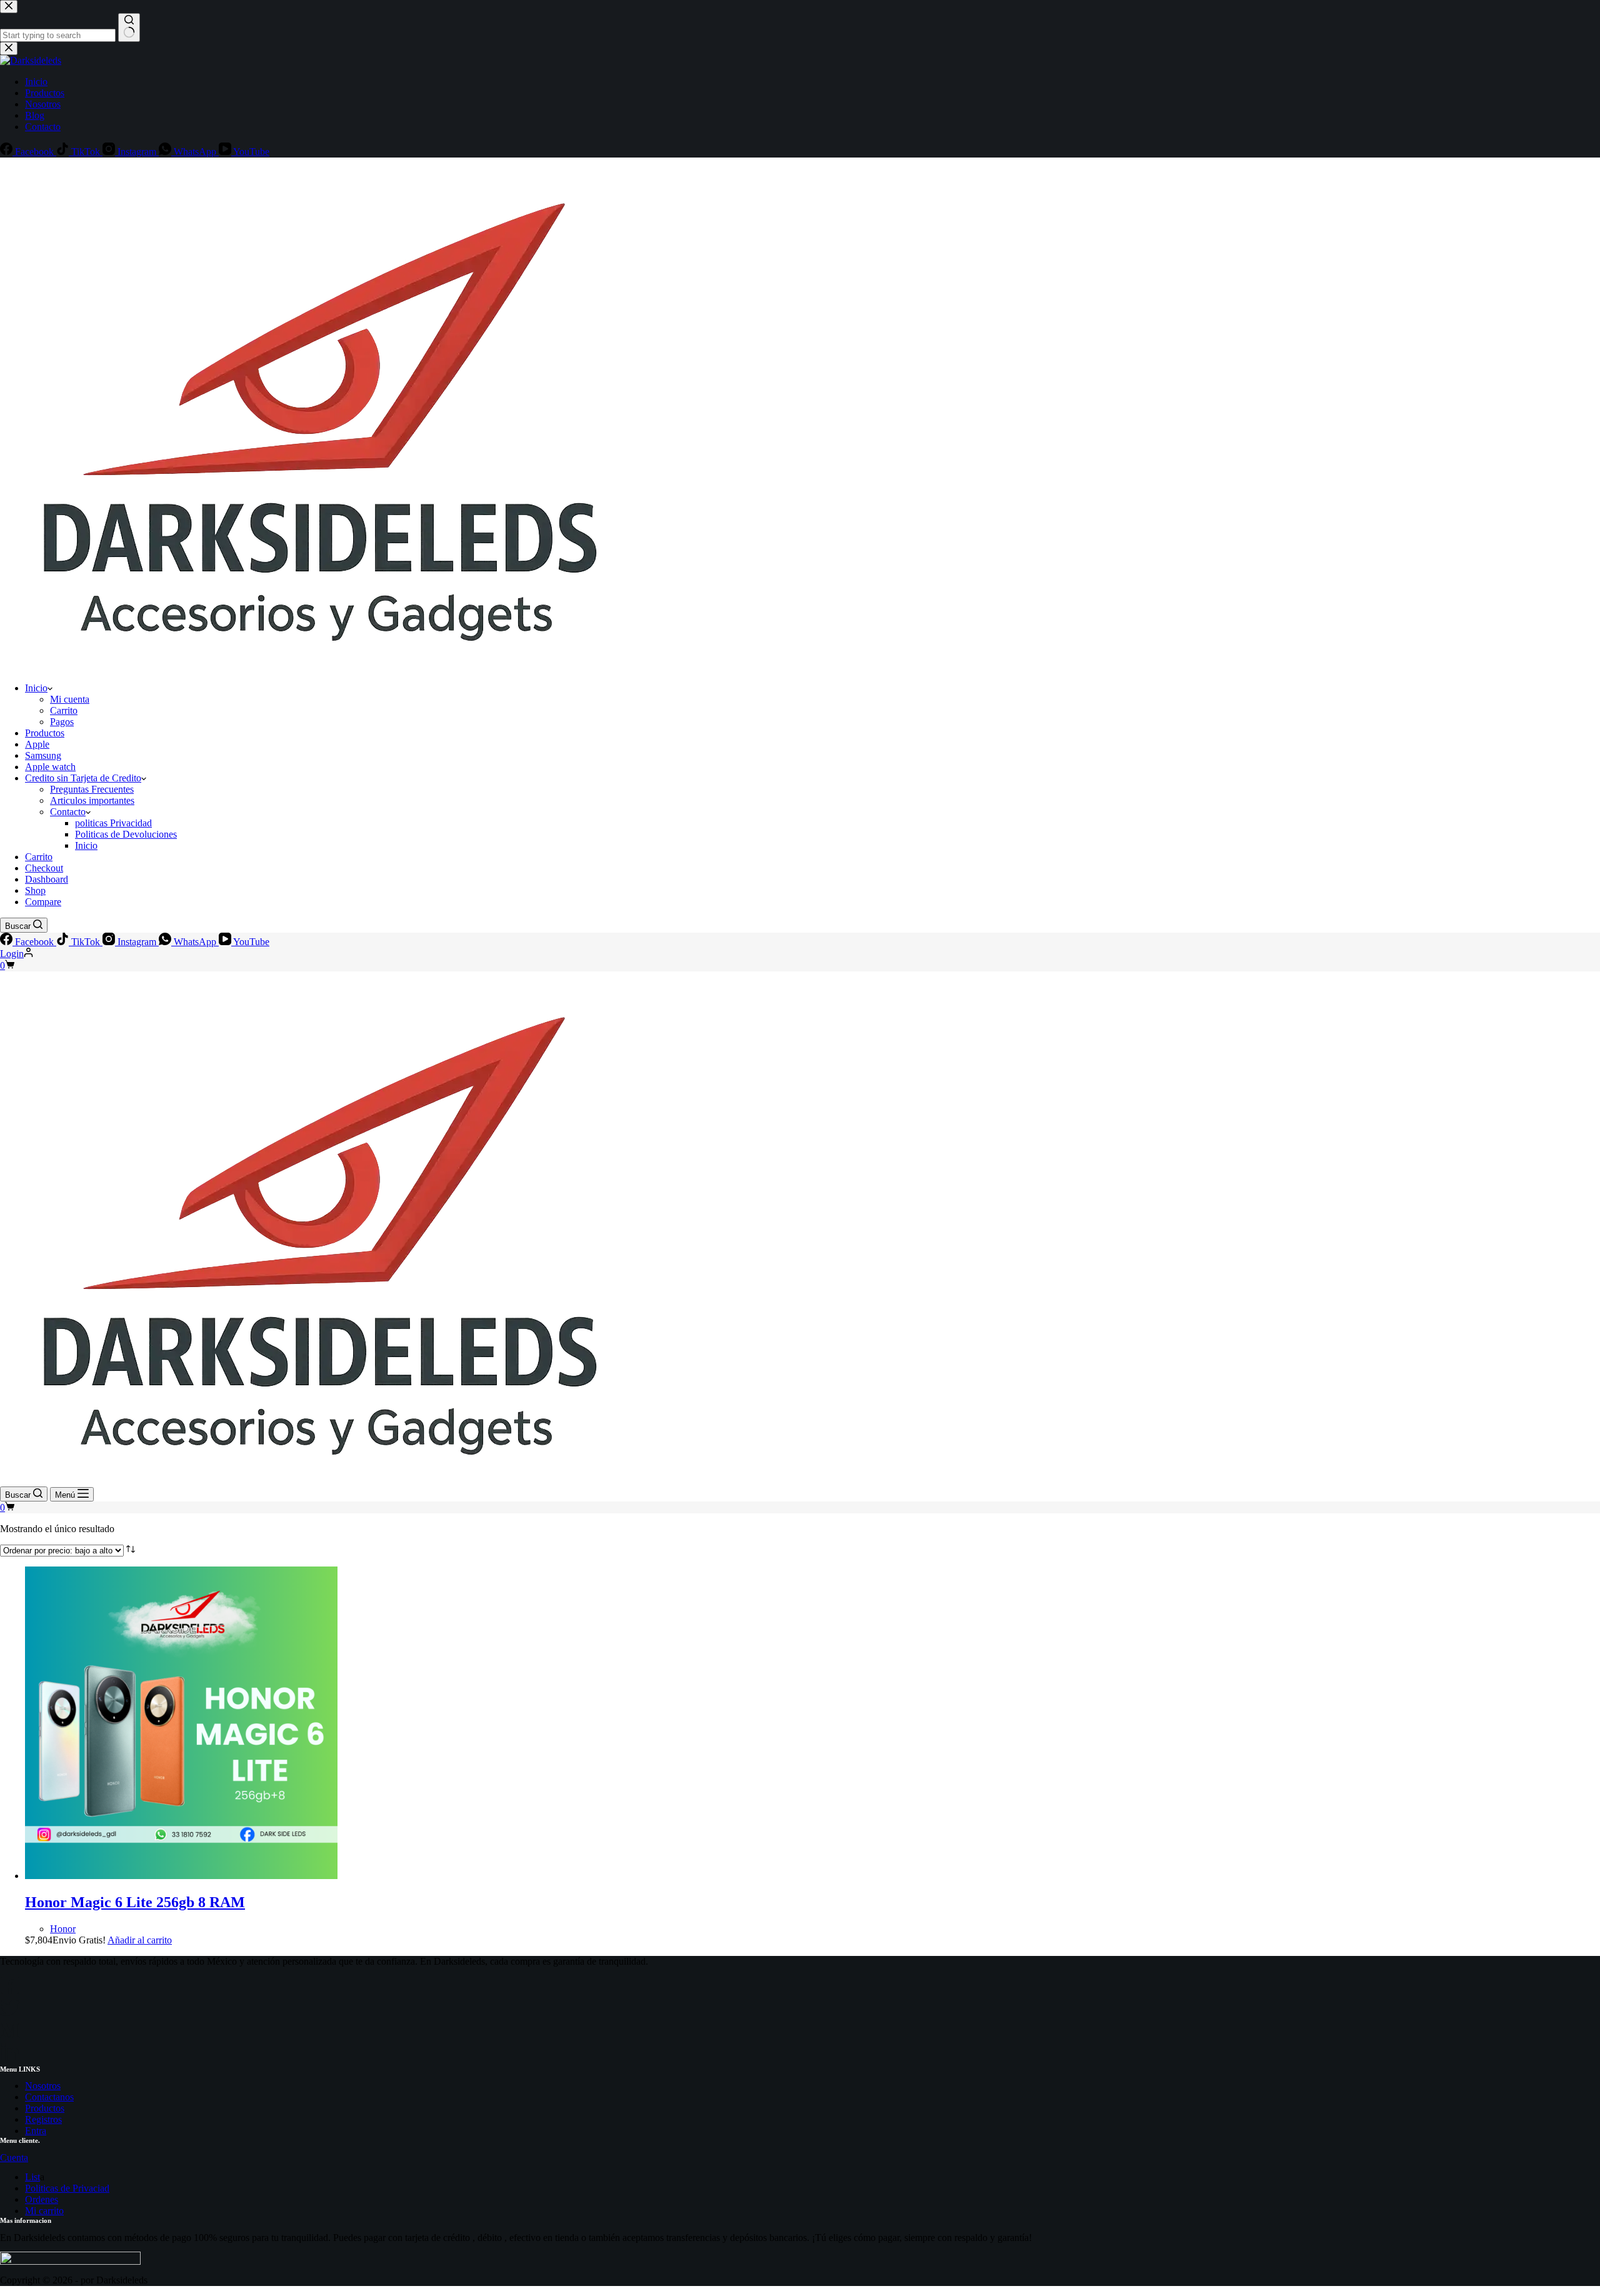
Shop (35, 890)
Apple (37, 744)
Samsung (43, 755)
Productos (45, 733)
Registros (43, 2119)
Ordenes (42, 2199)
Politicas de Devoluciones (126, 834)
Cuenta (14, 2158)
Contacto (68, 812)
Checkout (44, 868)
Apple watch (50, 767)
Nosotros (43, 2086)
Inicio (36, 688)
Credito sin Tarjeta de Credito (83, 778)
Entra (36, 2131)
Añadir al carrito (140, 1940)
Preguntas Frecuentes (92, 789)
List (32, 2177)
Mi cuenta (70, 699)
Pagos (62, 722)
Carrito (64, 710)
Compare (43, 902)
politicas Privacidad (113, 823)
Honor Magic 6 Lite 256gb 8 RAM (135, 1902)
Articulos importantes (92, 800)
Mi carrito (44, 2211)
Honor (63, 1929)
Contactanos (49, 2097)
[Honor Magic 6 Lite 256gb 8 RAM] (181, 1876)
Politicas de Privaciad (67, 2188)
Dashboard (47, 879)
